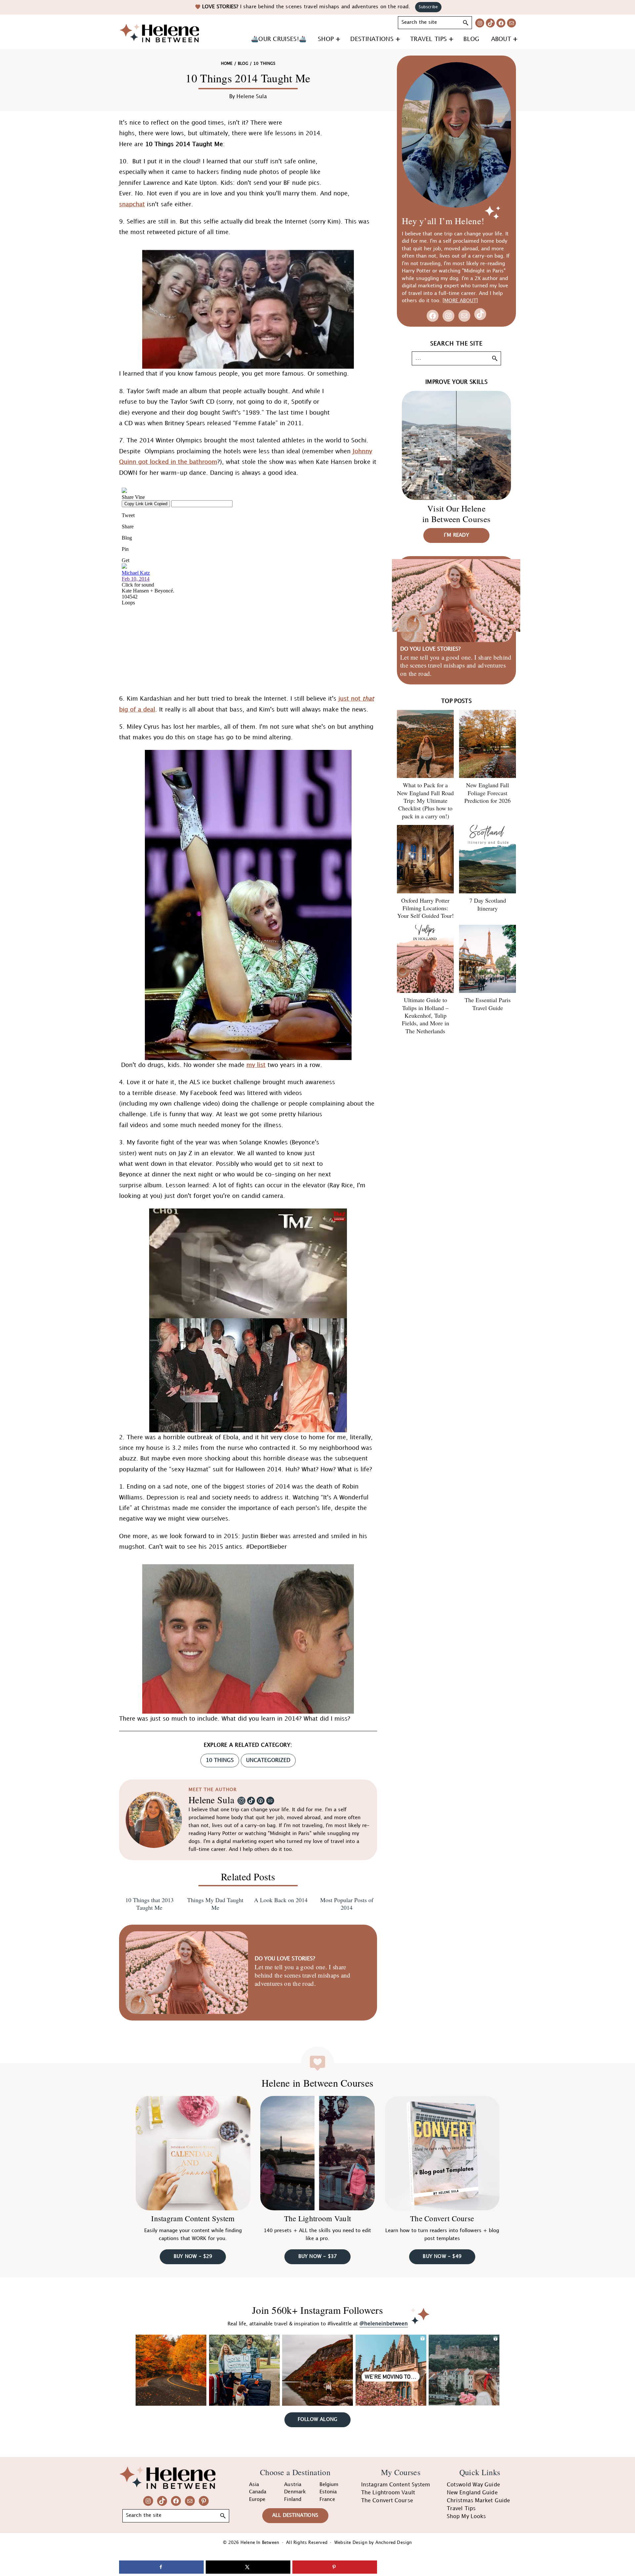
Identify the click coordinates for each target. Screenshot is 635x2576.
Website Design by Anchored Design (373, 2543)
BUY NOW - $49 (442, 2257)
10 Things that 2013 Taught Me (149, 1904)
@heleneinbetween (384, 2324)
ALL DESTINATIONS (295, 2515)
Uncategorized (268, 1760)
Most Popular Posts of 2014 (347, 1904)
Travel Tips (461, 2509)
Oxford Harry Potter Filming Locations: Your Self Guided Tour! (425, 908)
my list (256, 1065)
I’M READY (456, 535)
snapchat (132, 204)
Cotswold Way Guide (473, 2485)
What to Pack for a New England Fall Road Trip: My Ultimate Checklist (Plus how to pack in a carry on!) (425, 800)
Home (227, 64)
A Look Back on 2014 (281, 1900)
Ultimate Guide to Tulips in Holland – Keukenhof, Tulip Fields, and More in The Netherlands (425, 1015)
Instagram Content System (193, 2218)
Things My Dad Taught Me (215, 1904)
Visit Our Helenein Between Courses (456, 514)
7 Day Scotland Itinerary (488, 904)
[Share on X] (248, 2567)
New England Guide (472, 2493)
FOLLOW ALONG (317, 2420)
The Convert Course (442, 2218)
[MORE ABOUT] (460, 301)
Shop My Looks (466, 2517)
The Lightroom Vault (318, 2218)
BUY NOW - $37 (318, 2257)
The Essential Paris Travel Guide (488, 1004)
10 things (220, 1760)
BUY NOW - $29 (193, 2257)
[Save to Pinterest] (335, 2567)
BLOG (243, 64)
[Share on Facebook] (161, 2567)
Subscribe (428, 7)
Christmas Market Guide (478, 2501)
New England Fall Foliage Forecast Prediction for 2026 (487, 793)
